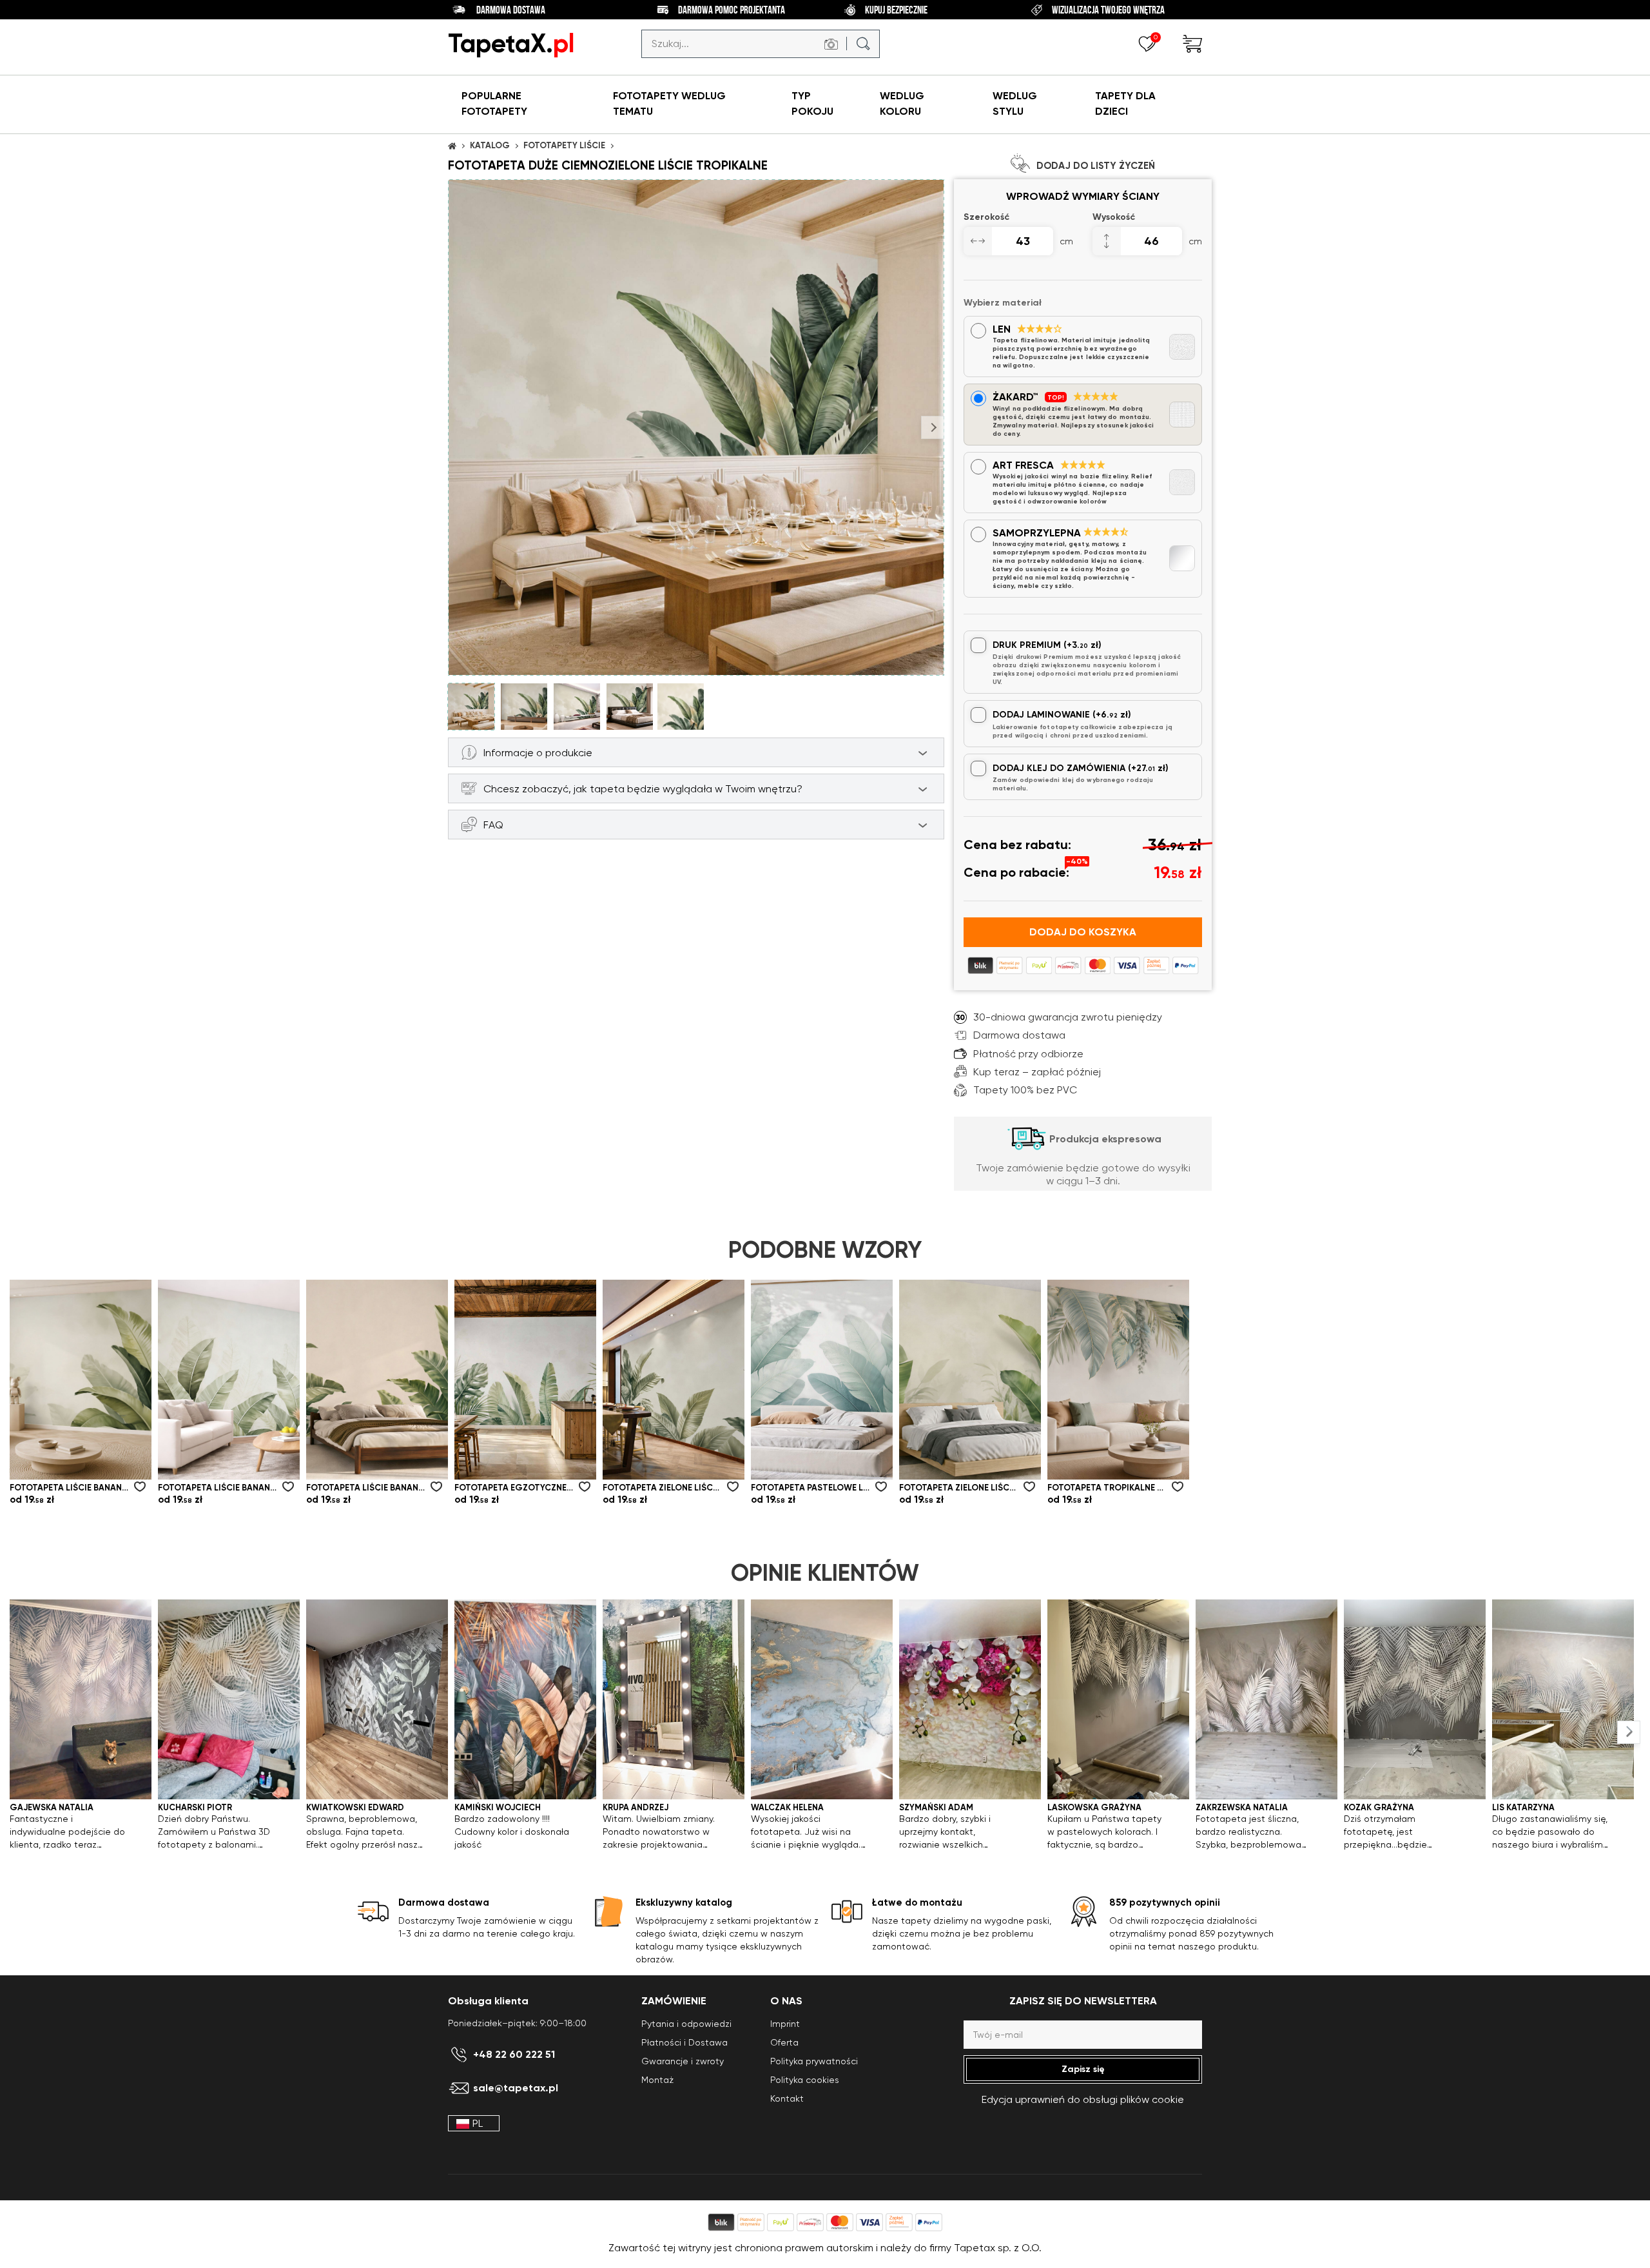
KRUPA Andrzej (636, 1807)
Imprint (785, 2024)
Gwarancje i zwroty (683, 2061)
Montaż (657, 2080)
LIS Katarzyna (1523, 1807)
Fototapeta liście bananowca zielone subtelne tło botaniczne (217, 1488)
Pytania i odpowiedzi (686, 2024)
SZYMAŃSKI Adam (936, 1807)
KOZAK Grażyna (1379, 1807)
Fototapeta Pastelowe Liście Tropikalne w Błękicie (810, 1488)
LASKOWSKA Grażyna (1094, 1807)
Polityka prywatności (814, 2061)
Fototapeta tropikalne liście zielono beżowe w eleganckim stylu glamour (1107, 1488)
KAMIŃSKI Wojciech (498, 1807)
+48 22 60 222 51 (514, 2055)
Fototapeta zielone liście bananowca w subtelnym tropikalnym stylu (958, 1488)
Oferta (784, 2042)
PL (478, 2123)
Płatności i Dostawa (684, 2042)
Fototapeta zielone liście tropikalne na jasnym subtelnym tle (662, 1488)
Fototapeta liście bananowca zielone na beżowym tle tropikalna (365, 1488)
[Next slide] (1629, 1732)
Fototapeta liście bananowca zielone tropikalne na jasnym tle (69, 1488)
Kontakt (787, 2098)
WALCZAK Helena (787, 1807)
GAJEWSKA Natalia (52, 1807)
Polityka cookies (805, 2080)
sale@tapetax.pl (516, 2088)
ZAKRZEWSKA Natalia (1242, 1807)
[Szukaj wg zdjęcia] (831, 44)
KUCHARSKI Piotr (195, 1807)
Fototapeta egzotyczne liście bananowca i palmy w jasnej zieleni (514, 1488)
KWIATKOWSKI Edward (355, 1807)
